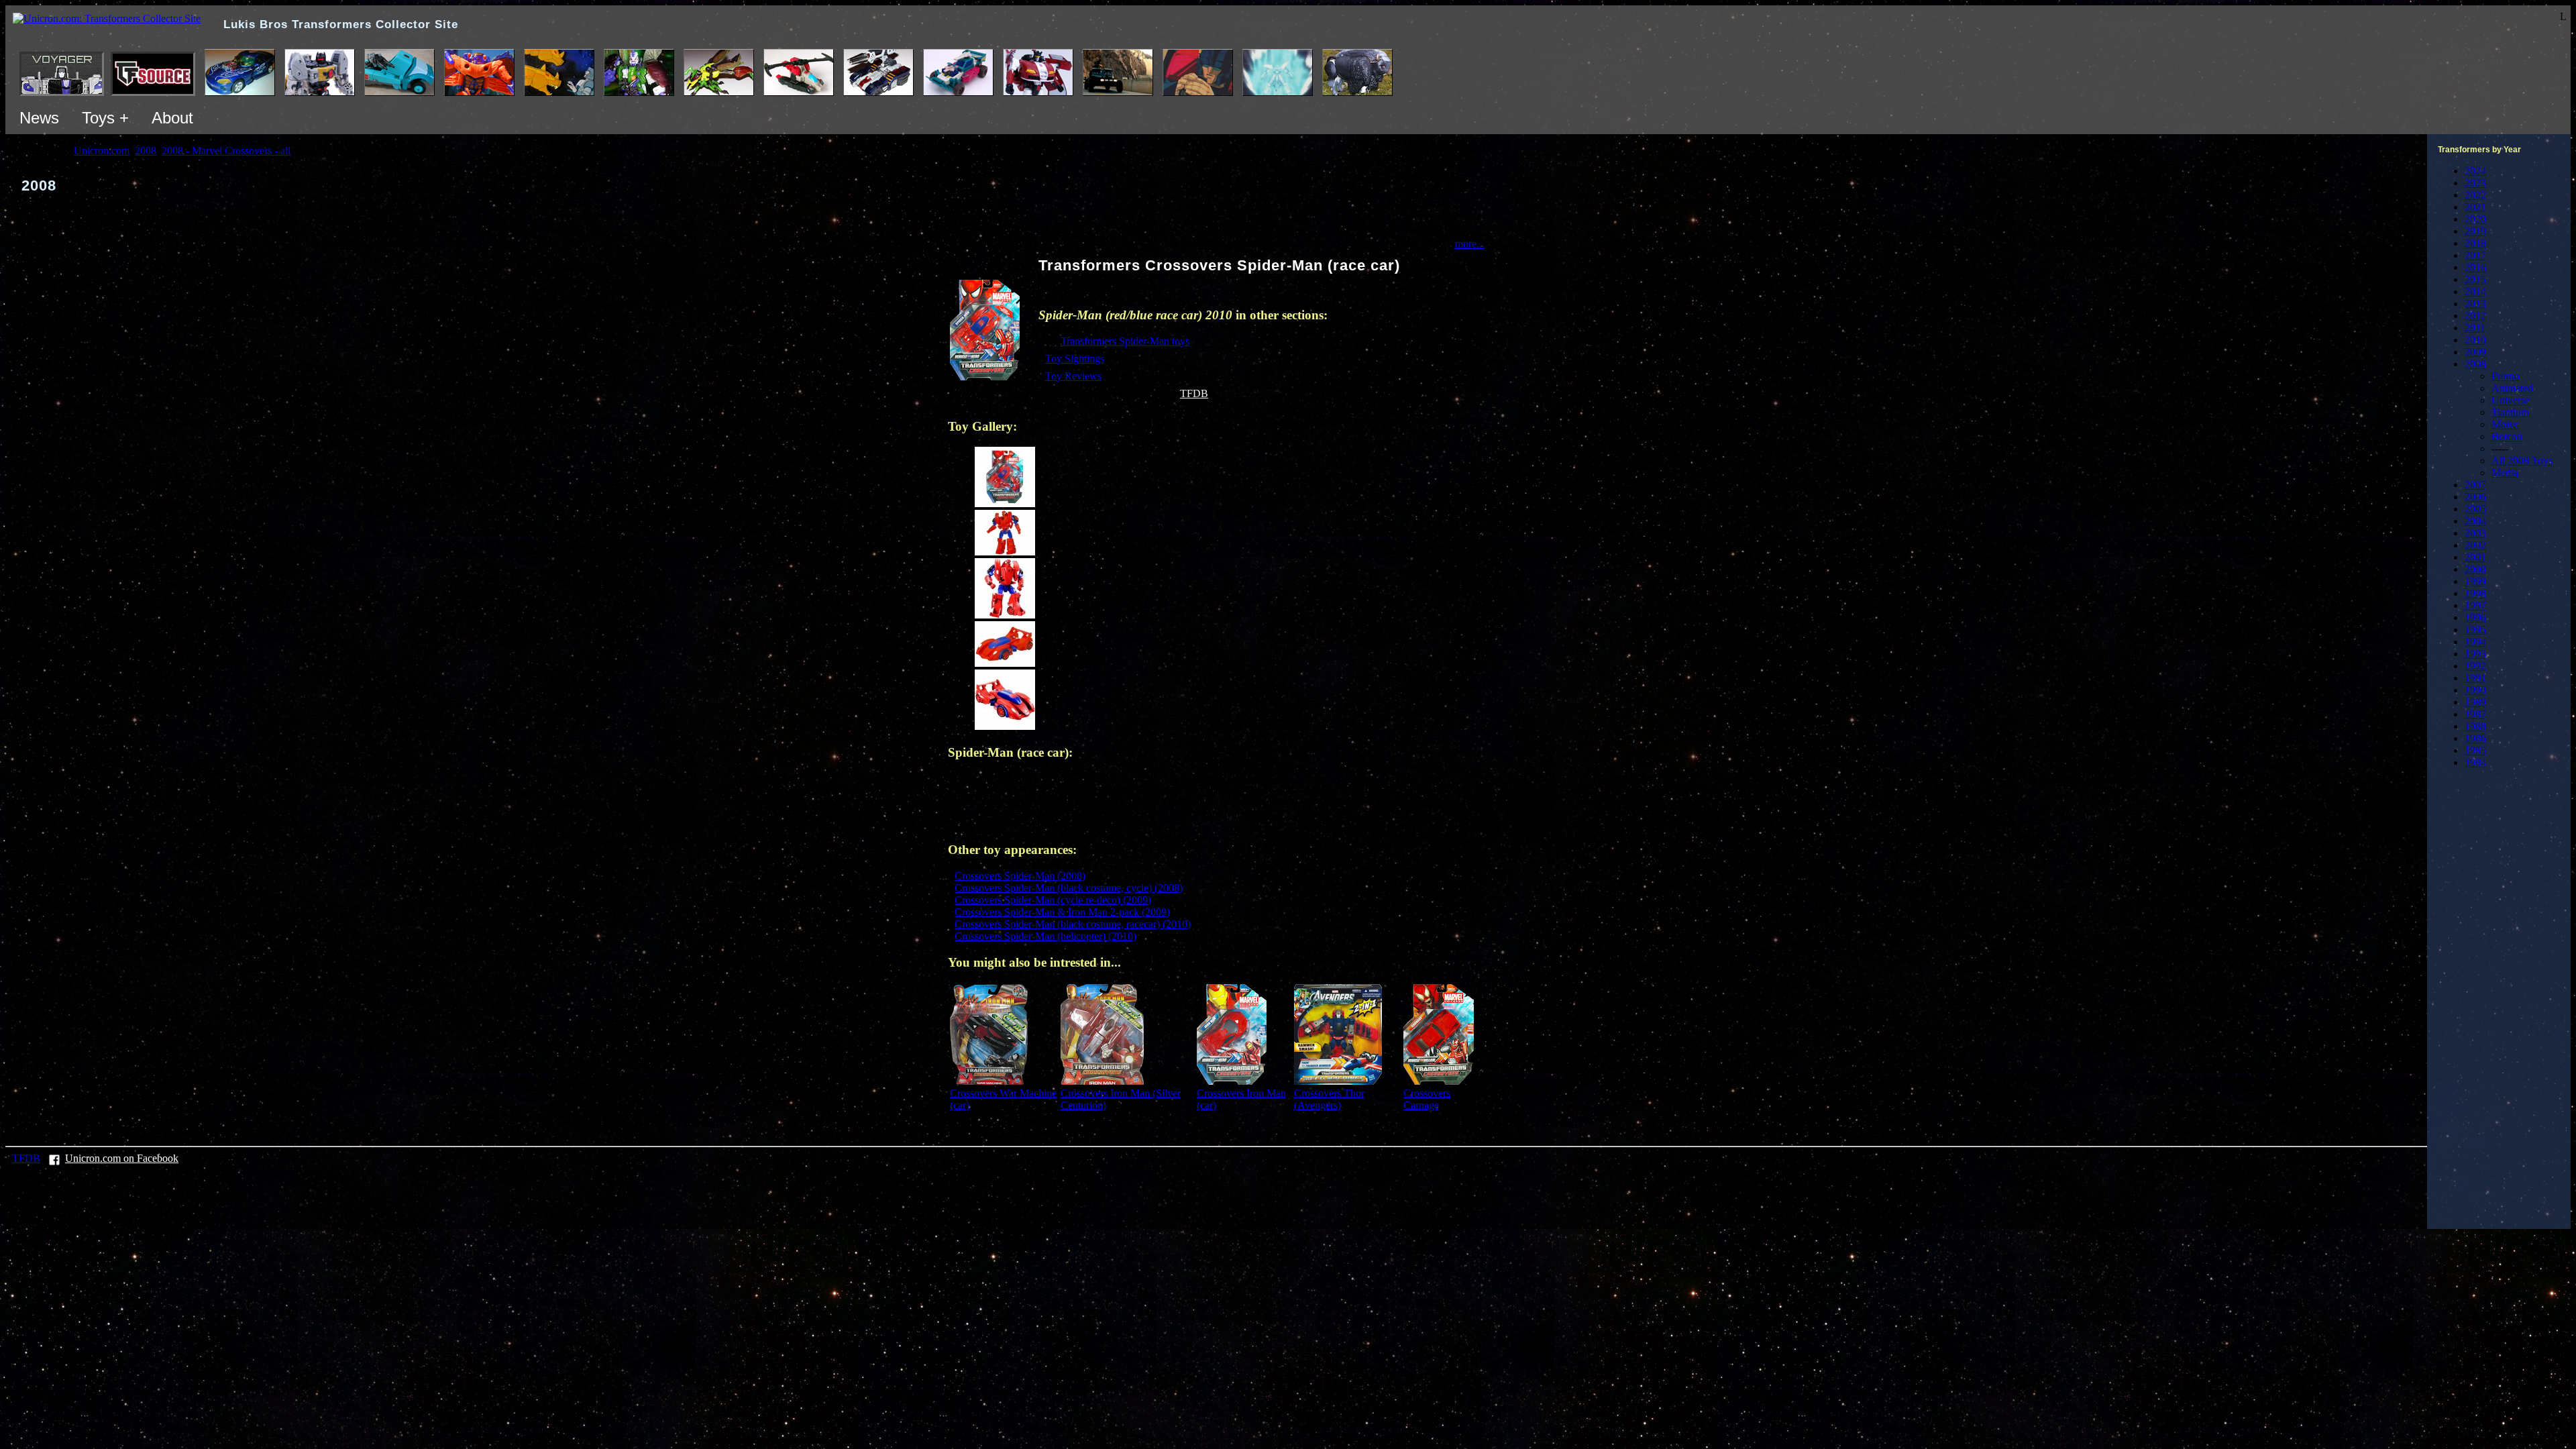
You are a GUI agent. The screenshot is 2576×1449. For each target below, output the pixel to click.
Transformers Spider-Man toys (1125, 341)
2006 (2475, 497)
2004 (2475, 521)
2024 (2475, 171)
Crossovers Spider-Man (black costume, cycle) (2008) (1069, 888)
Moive (2505, 424)
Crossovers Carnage (1427, 1099)
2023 (2475, 183)
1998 (2475, 593)
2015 (2475, 279)
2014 (2475, 291)
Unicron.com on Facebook (122, 1158)
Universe (2511, 400)
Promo (2506, 376)
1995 (2475, 630)
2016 (2475, 267)
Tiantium (2510, 412)
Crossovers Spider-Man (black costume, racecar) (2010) (1073, 924)
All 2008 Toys (2522, 461)
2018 (2475, 243)
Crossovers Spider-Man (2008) (1020, 876)
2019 (2475, 231)
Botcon (2507, 436)
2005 (2475, 509)
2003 (2475, 533)
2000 (2475, 569)
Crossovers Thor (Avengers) (1329, 1099)
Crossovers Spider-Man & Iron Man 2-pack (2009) (1062, 912)
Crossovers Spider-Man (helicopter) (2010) (1045, 936)
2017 (2475, 255)
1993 (2475, 654)
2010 (2475, 340)
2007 (2475, 485)
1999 (2475, 581)
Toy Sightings (1075, 359)
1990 (2475, 690)
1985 (2475, 750)
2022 (2475, 195)
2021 (2475, 207)
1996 (2475, 618)
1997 (2475, 605)
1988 (2475, 726)
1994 (2475, 642)
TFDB (1194, 393)
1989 (2475, 702)
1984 (2475, 762)
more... (1470, 244)
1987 (2475, 714)
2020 (2475, 219)
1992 (2475, 666)
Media (2505, 473)
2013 (2475, 304)
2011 (2475, 328)
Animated (2512, 388)
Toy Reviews (1073, 376)
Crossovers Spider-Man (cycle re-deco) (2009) (1053, 900)
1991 (2475, 678)
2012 (2475, 316)
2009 (2475, 352)
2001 (2475, 557)
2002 (2475, 545)
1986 (2475, 738)
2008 (2475, 364)
